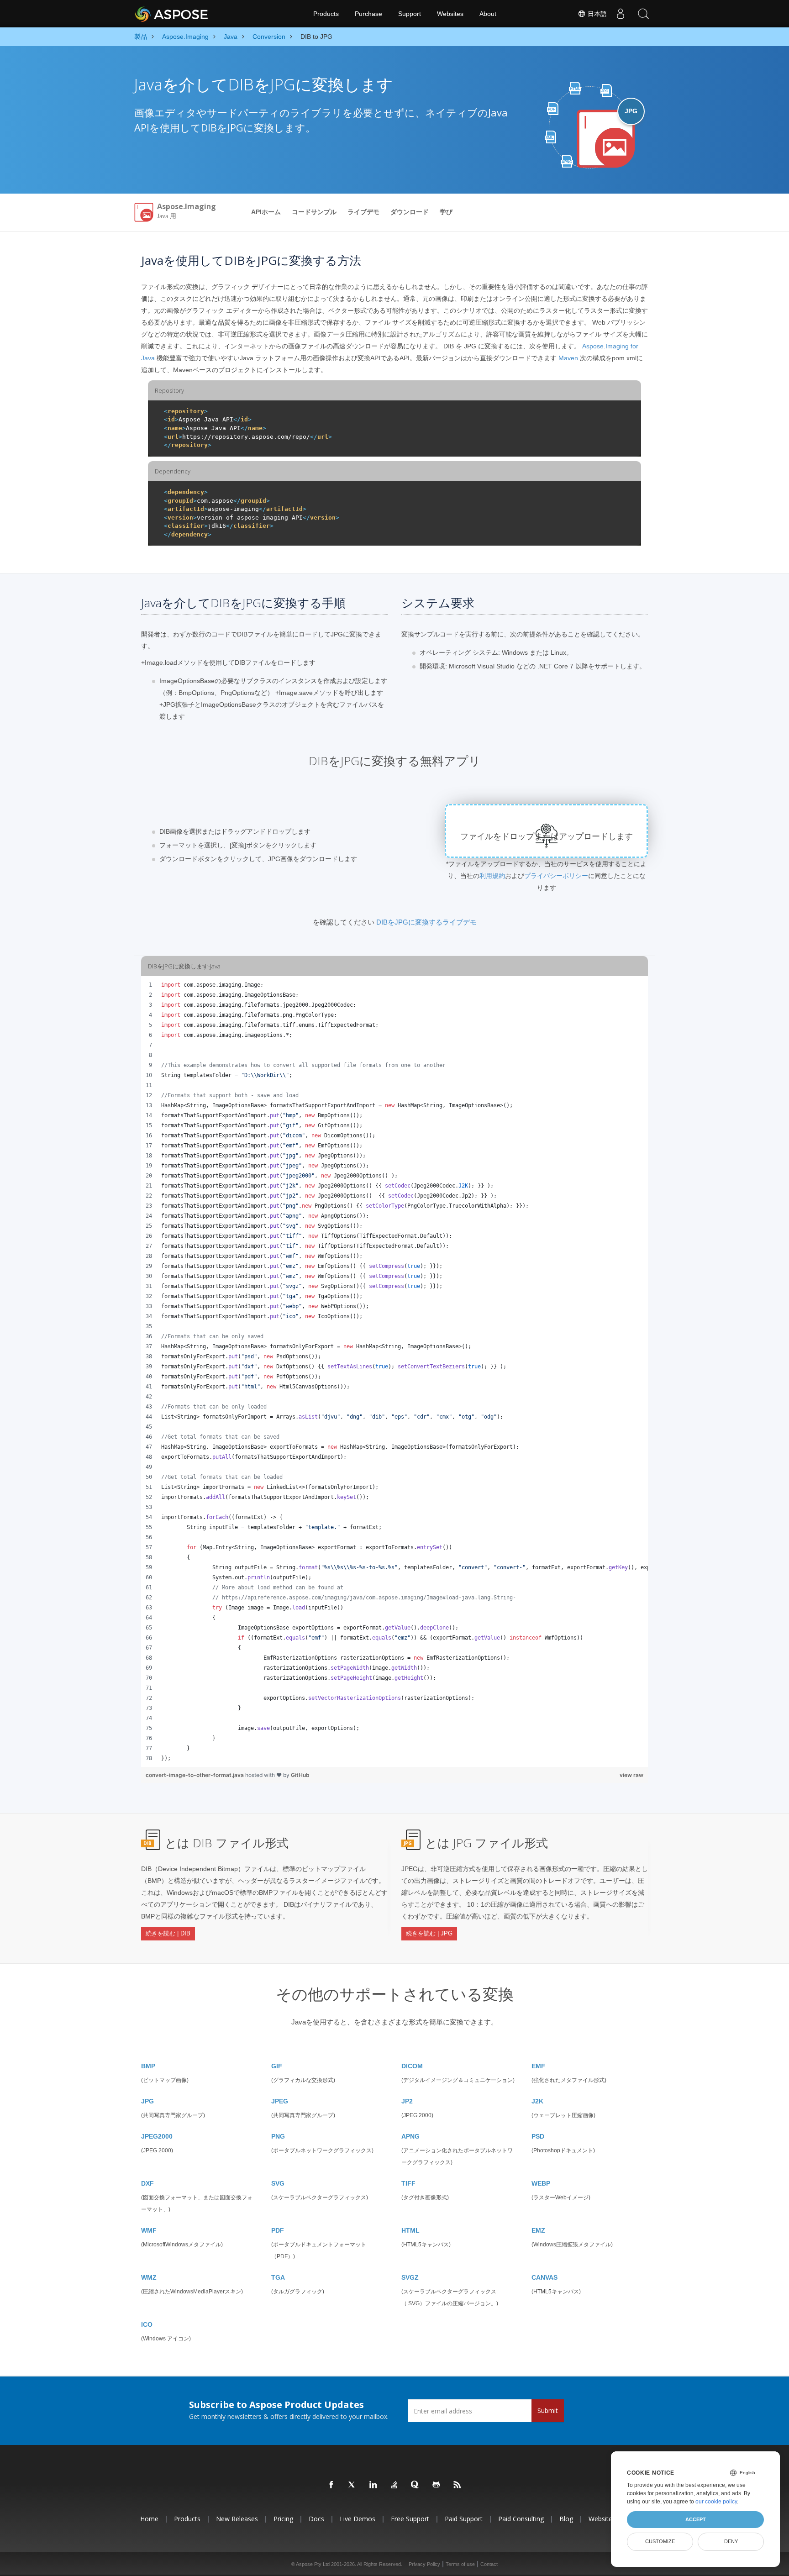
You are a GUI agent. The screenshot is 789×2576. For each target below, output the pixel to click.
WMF (149, 2230)
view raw (631, 1775)
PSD (538, 2136)
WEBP (541, 2183)
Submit (548, 2410)
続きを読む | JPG (429, 1933)
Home (149, 2519)
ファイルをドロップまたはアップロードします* (547, 842)
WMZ (149, 2277)
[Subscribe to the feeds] (458, 2485)
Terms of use (460, 2564)
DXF (147, 2183)
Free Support (410, 2519)
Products (326, 14)
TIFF (408, 2183)
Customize (660, 2541)
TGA (278, 2277)
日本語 (596, 14)
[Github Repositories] (437, 2485)
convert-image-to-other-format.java (195, 1775)
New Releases (237, 2519)
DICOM (412, 2066)
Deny (731, 2541)
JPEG (280, 2101)
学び (446, 212)
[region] (394, 1372)
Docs (316, 2519)
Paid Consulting (521, 2519)
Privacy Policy (424, 2564)
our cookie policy (716, 2502)
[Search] (643, 14)
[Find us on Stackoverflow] (394, 2485)
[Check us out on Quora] (416, 2485)
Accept (696, 2519)
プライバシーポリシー (556, 876)
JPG (147, 2101)
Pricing (283, 2519)
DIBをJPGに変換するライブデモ (426, 922)
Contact (489, 2564)
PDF (278, 2230)
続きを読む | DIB (168, 1933)
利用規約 (492, 876)
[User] (621, 14)
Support (410, 14)
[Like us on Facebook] (331, 2485)
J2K (537, 2101)
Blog (566, 2519)
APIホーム (266, 212)
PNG (278, 2136)
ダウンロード (410, 212)
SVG (278, 2183)
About (488, 14)
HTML (410, 2230)
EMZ (538, 2230)
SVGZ (410, 2277)
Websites (450, 14)
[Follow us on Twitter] (352, 2485)
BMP (148, 2066)
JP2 (407, 2101)
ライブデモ (363, 212)
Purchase (368, 14)
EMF (538, 2066)
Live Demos (358, 2519)
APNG (410, 2136)
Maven (568, 358)
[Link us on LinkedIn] (373, 2485)
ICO (147, 2324)
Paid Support (464, 2519)
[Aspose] (172, 14)
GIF (277, 2066)
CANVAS (544, 2277)
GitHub (300, 1775)
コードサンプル (314, 212)
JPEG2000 (157, 2136)
